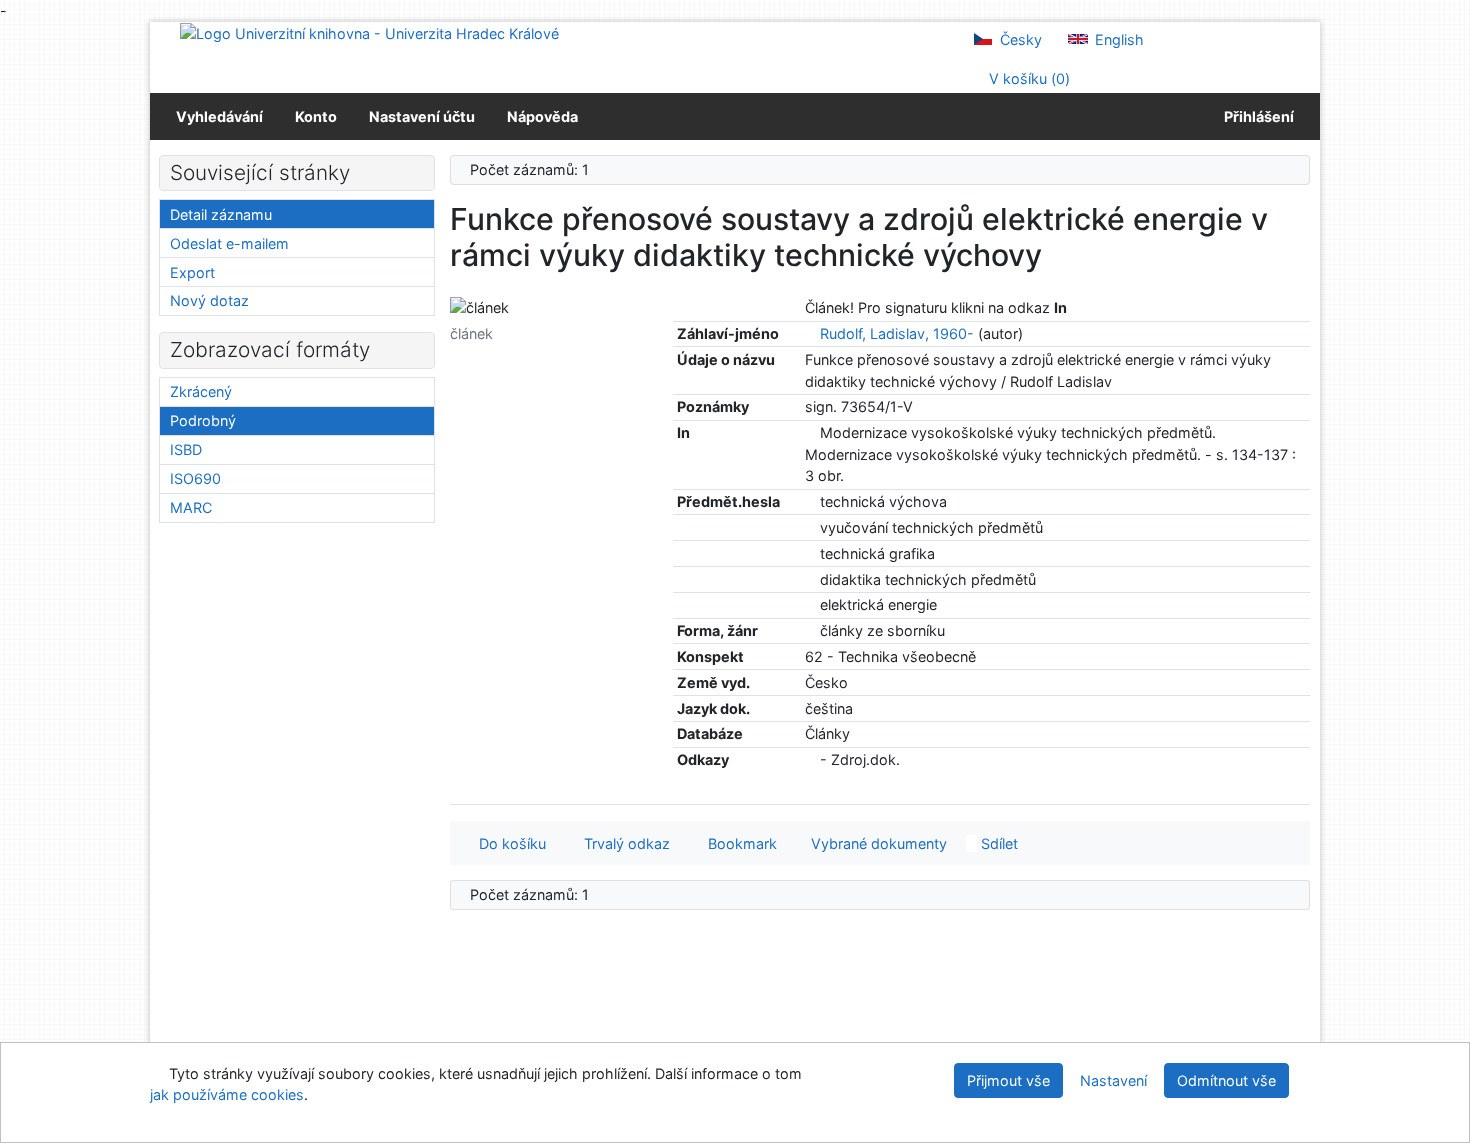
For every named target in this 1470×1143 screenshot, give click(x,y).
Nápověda (542, 116)
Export (192, 272)
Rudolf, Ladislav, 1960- (897, 333)
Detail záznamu (221, 214)
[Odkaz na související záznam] (810, 333)
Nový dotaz (209, 300)
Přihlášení (1256, 116)
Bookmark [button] (738, 843)
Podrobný (203, 420)
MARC (191, 507)
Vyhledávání (219, 116)
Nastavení (1113, 1080)
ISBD (186, 449)
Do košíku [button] (508, 843)
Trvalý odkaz (623, 843)
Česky (1019, 39)
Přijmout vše (1008, 1080)
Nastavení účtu (422, 116)
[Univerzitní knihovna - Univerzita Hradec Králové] (369, 32)
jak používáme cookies (227, 1094)
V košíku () (1027, 78)
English (1117, 39)
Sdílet (997, 843)
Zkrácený (201, 391)
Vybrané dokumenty (877, 843)
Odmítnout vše (1226, 1080)
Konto (316, 116)
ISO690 (195, 478)
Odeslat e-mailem (229, 243)
